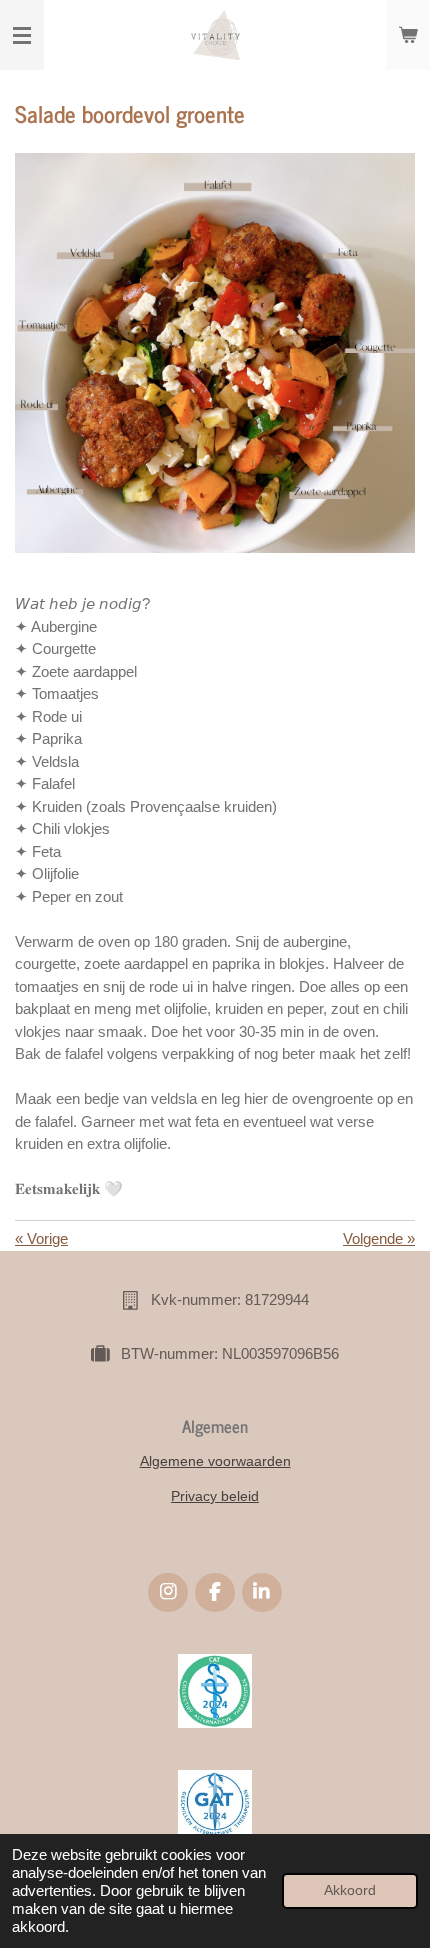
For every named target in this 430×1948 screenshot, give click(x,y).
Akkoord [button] (350, 1890)
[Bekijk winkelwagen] (408, 35)
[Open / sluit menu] (22, 35)
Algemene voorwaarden (215, 1461)
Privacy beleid (215, 1496)
